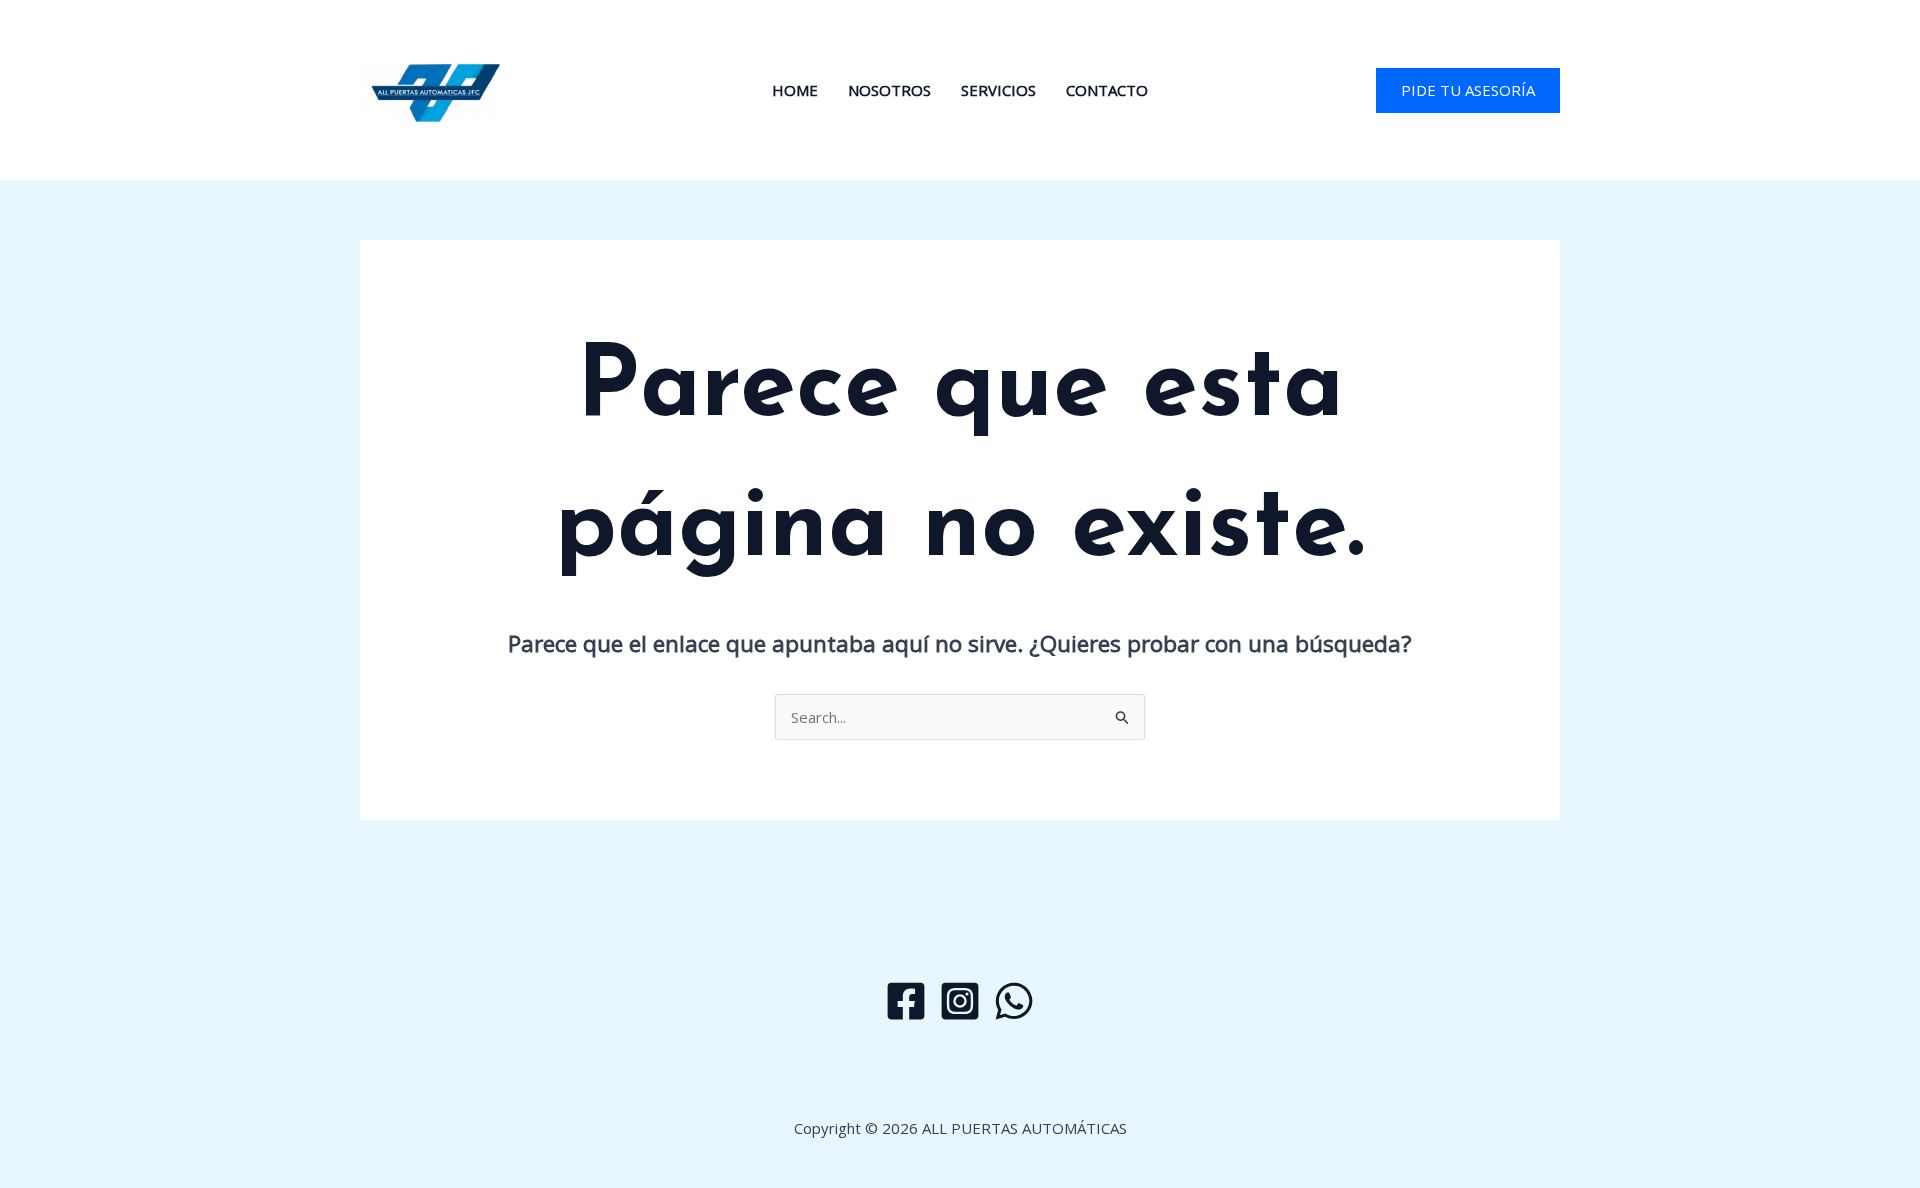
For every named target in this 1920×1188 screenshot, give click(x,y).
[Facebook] (906, 1001)
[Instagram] (960, 1001)
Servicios (998, 90)
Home (795, 90)
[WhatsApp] (1014, 1001)
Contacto (1107, 90)
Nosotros (889, 90)
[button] (1468, 90)
